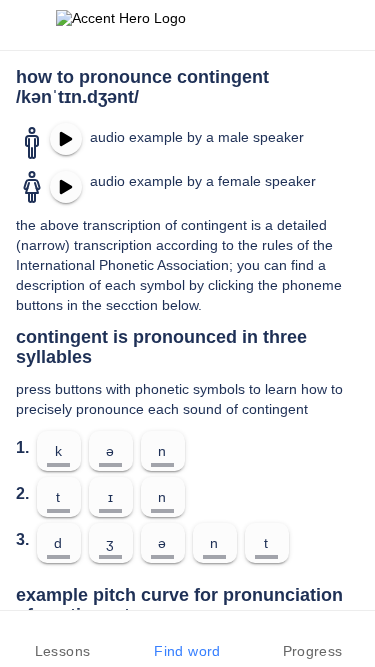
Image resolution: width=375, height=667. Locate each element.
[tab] (62, 639)
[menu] (28, 25)
